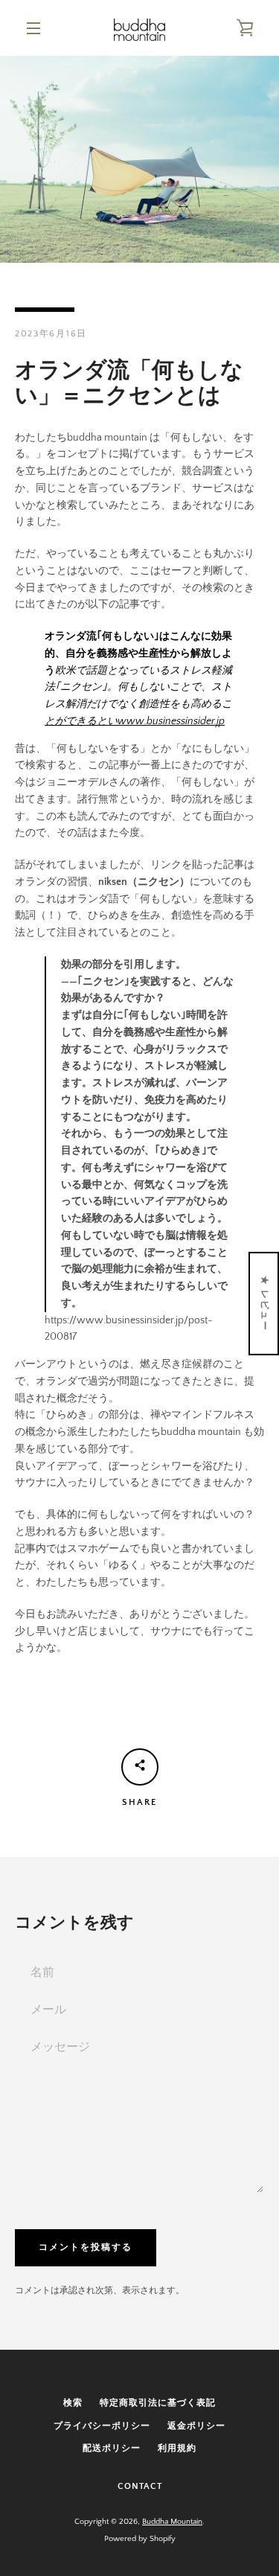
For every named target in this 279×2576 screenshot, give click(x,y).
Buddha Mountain (172, 2522)
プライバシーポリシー (102, 2426)
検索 (73, 2403)
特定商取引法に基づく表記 (158, 2403)
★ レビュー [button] (264, 1303)
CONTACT (140, 2486)
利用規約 (177, 2448)
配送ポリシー (112, 2448)
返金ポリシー (196, 2426)
